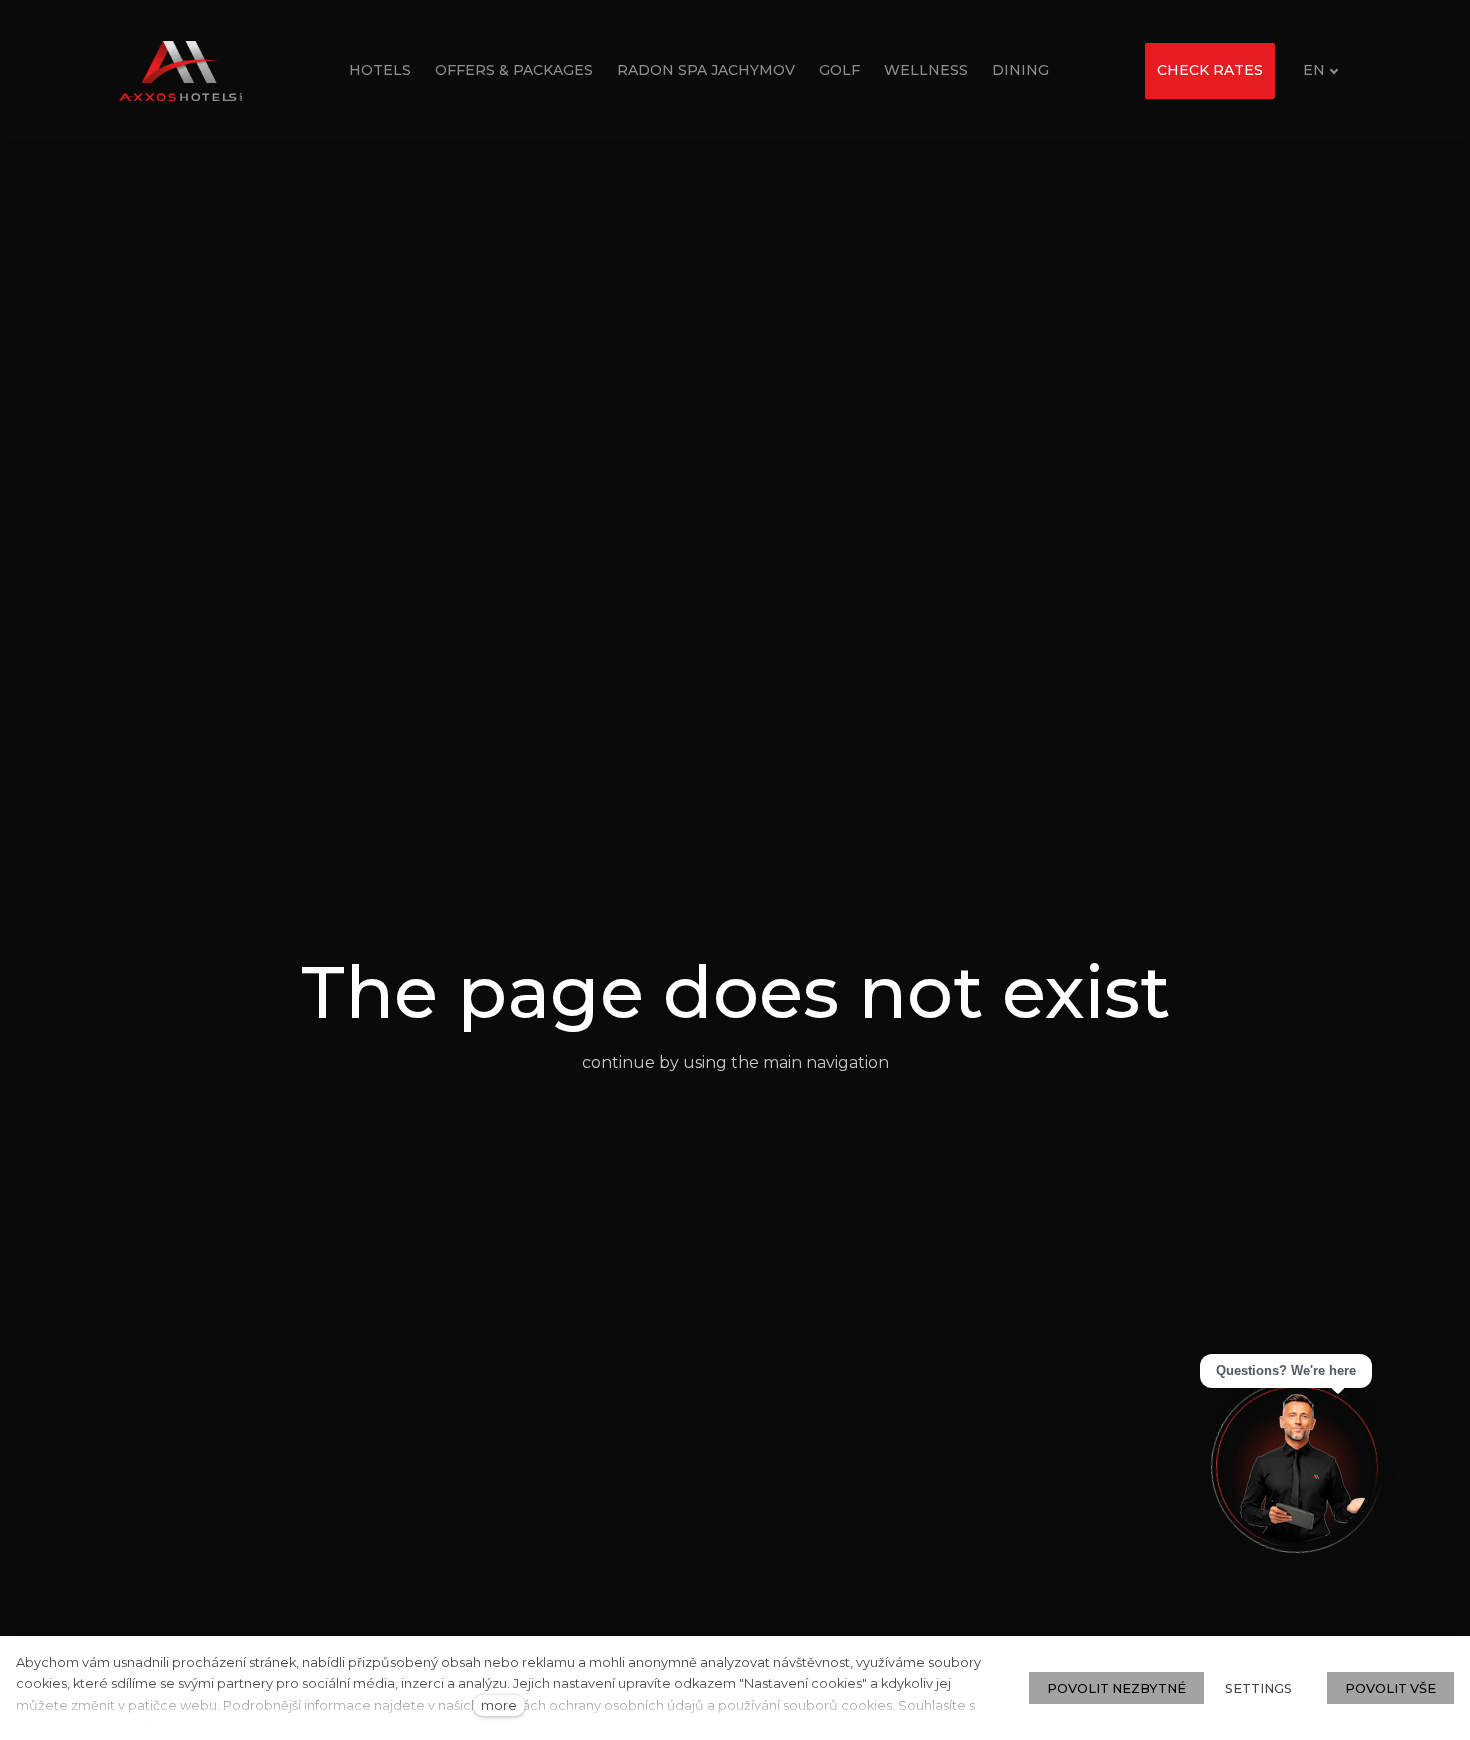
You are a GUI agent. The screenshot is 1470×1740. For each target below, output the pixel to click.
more (499, 1705)
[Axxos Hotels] (180, 71)
